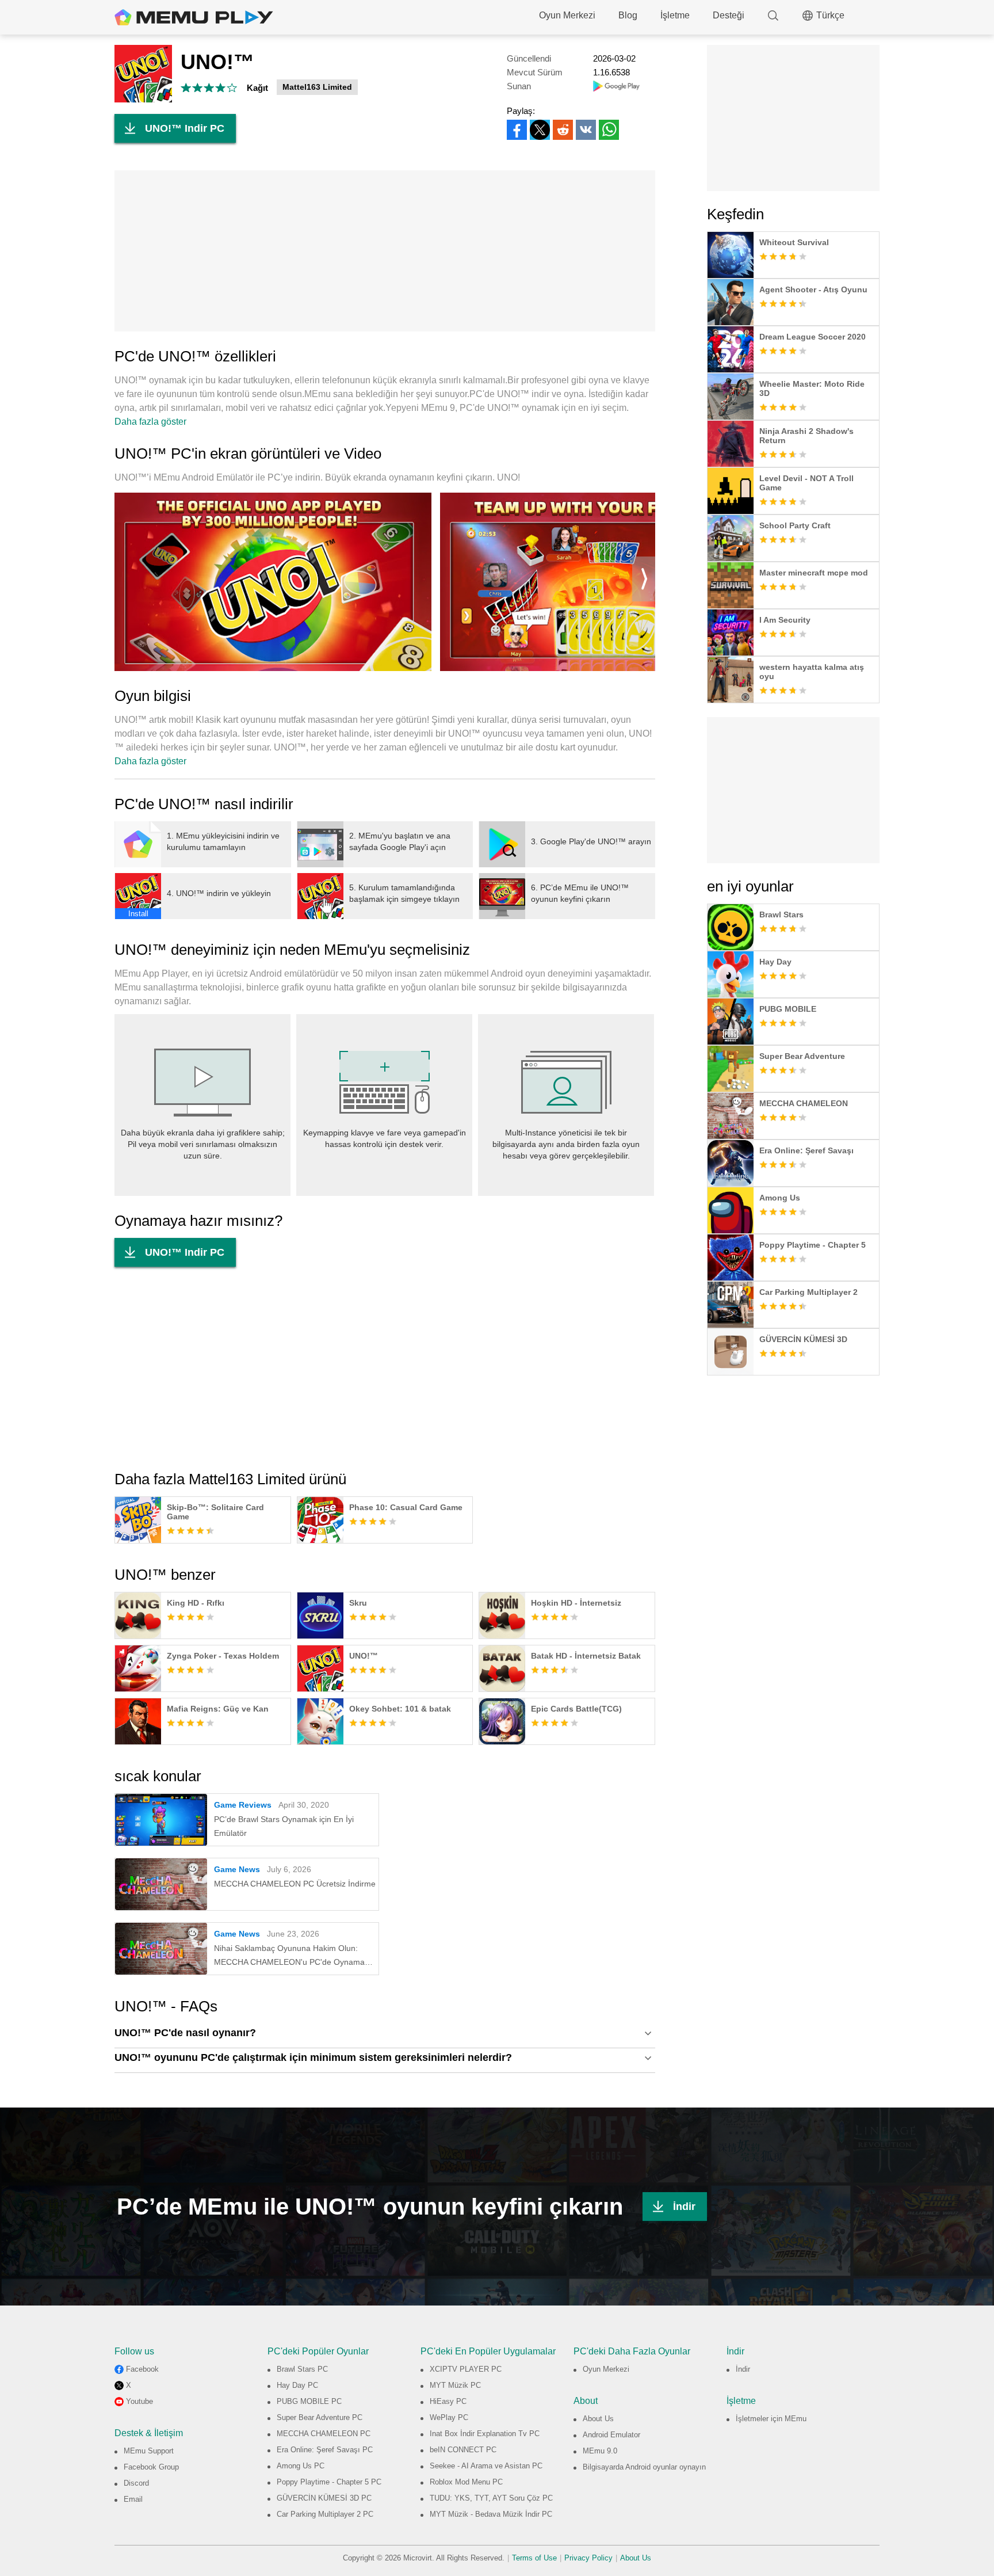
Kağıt (257, 88)
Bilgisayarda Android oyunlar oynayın (644, 2467)
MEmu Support (149, 2451)
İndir (684, 2207)
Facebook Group (151, 2467)
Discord (136, 2483)
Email (133, 2499)
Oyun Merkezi (567, 15)
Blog (628, 15)
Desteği (729, 15)
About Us (598, 2419)
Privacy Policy (588, 2558)
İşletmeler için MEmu (771, 2419)
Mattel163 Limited (317, 87)
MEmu (194, 17)
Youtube (139, 2401)
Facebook (142, 2369)
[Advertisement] (385, 251)
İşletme (675, 15)
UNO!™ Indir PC (185, 128)
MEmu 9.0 (600, 2451)
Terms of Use (534, 2558)
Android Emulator (611, 2435)
